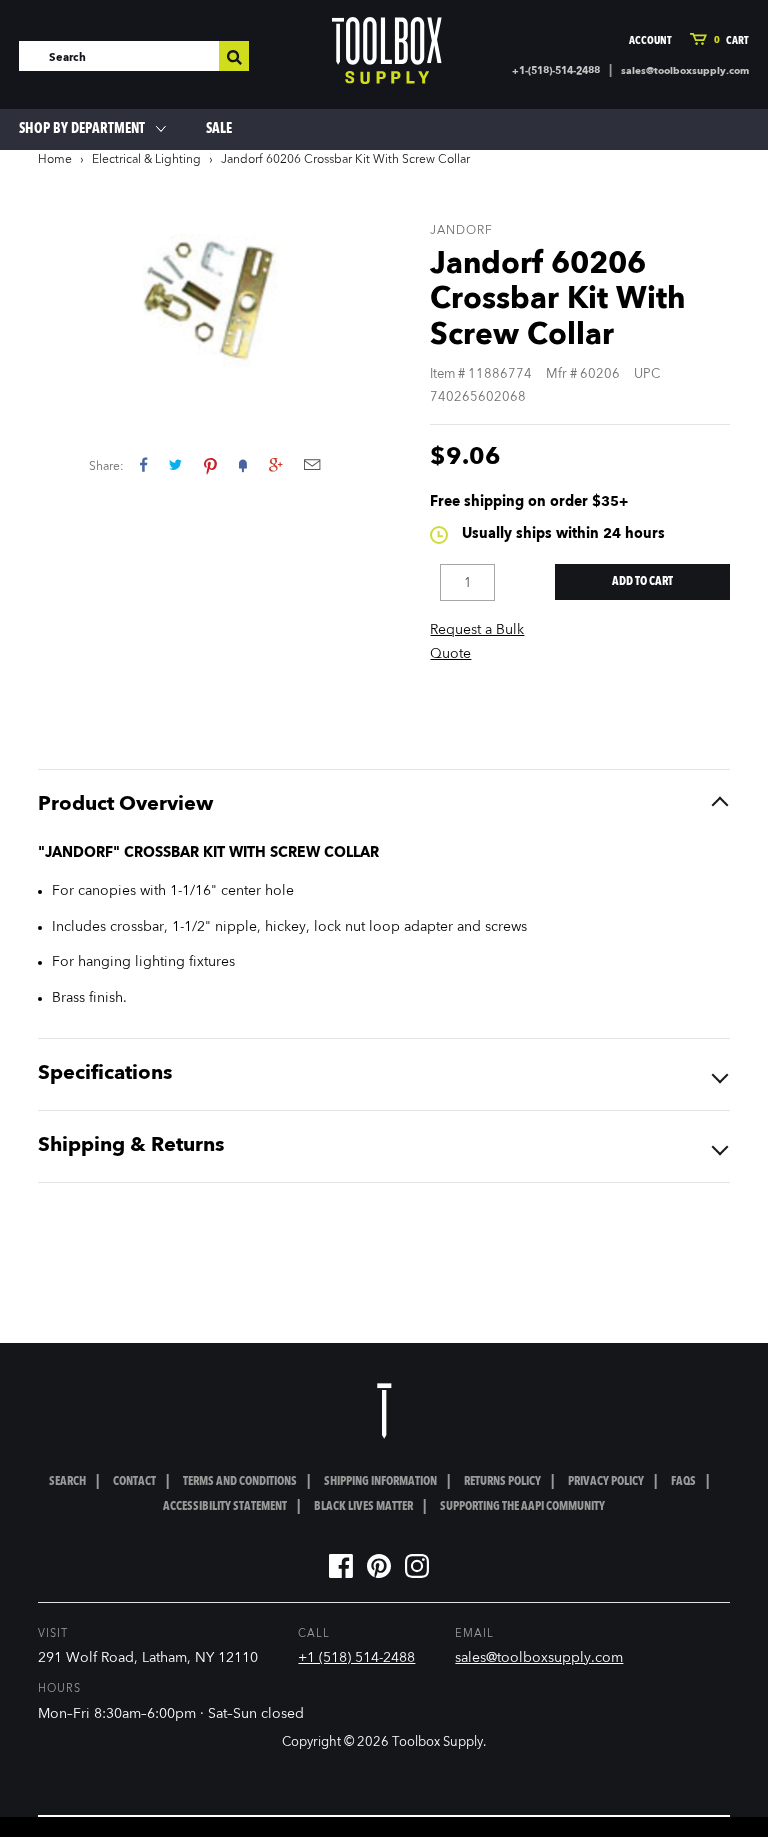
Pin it (210, 464)
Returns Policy (502, 1482)
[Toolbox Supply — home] (387, 50)
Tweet (175, 464)
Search (67, 1482)
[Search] (234, 56)
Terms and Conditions (240, 1482)
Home (55, 160)
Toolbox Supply (437, 1742)
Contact (134, 1482)
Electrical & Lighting (146, 160)
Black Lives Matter (363, 1507)
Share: (106, 467)
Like (143, 464)
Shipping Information (380, 1482)
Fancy (243, 464)
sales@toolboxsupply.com (685, 71)
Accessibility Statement (225, 1507)
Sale (219, 129)
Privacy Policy (606, 1482)
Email (312, 464)
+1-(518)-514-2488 (556, 71)
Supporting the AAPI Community (522, 1507)
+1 (275, 464)
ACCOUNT (650, 41)
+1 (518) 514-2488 (356, 1658)
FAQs (683, 1482)
